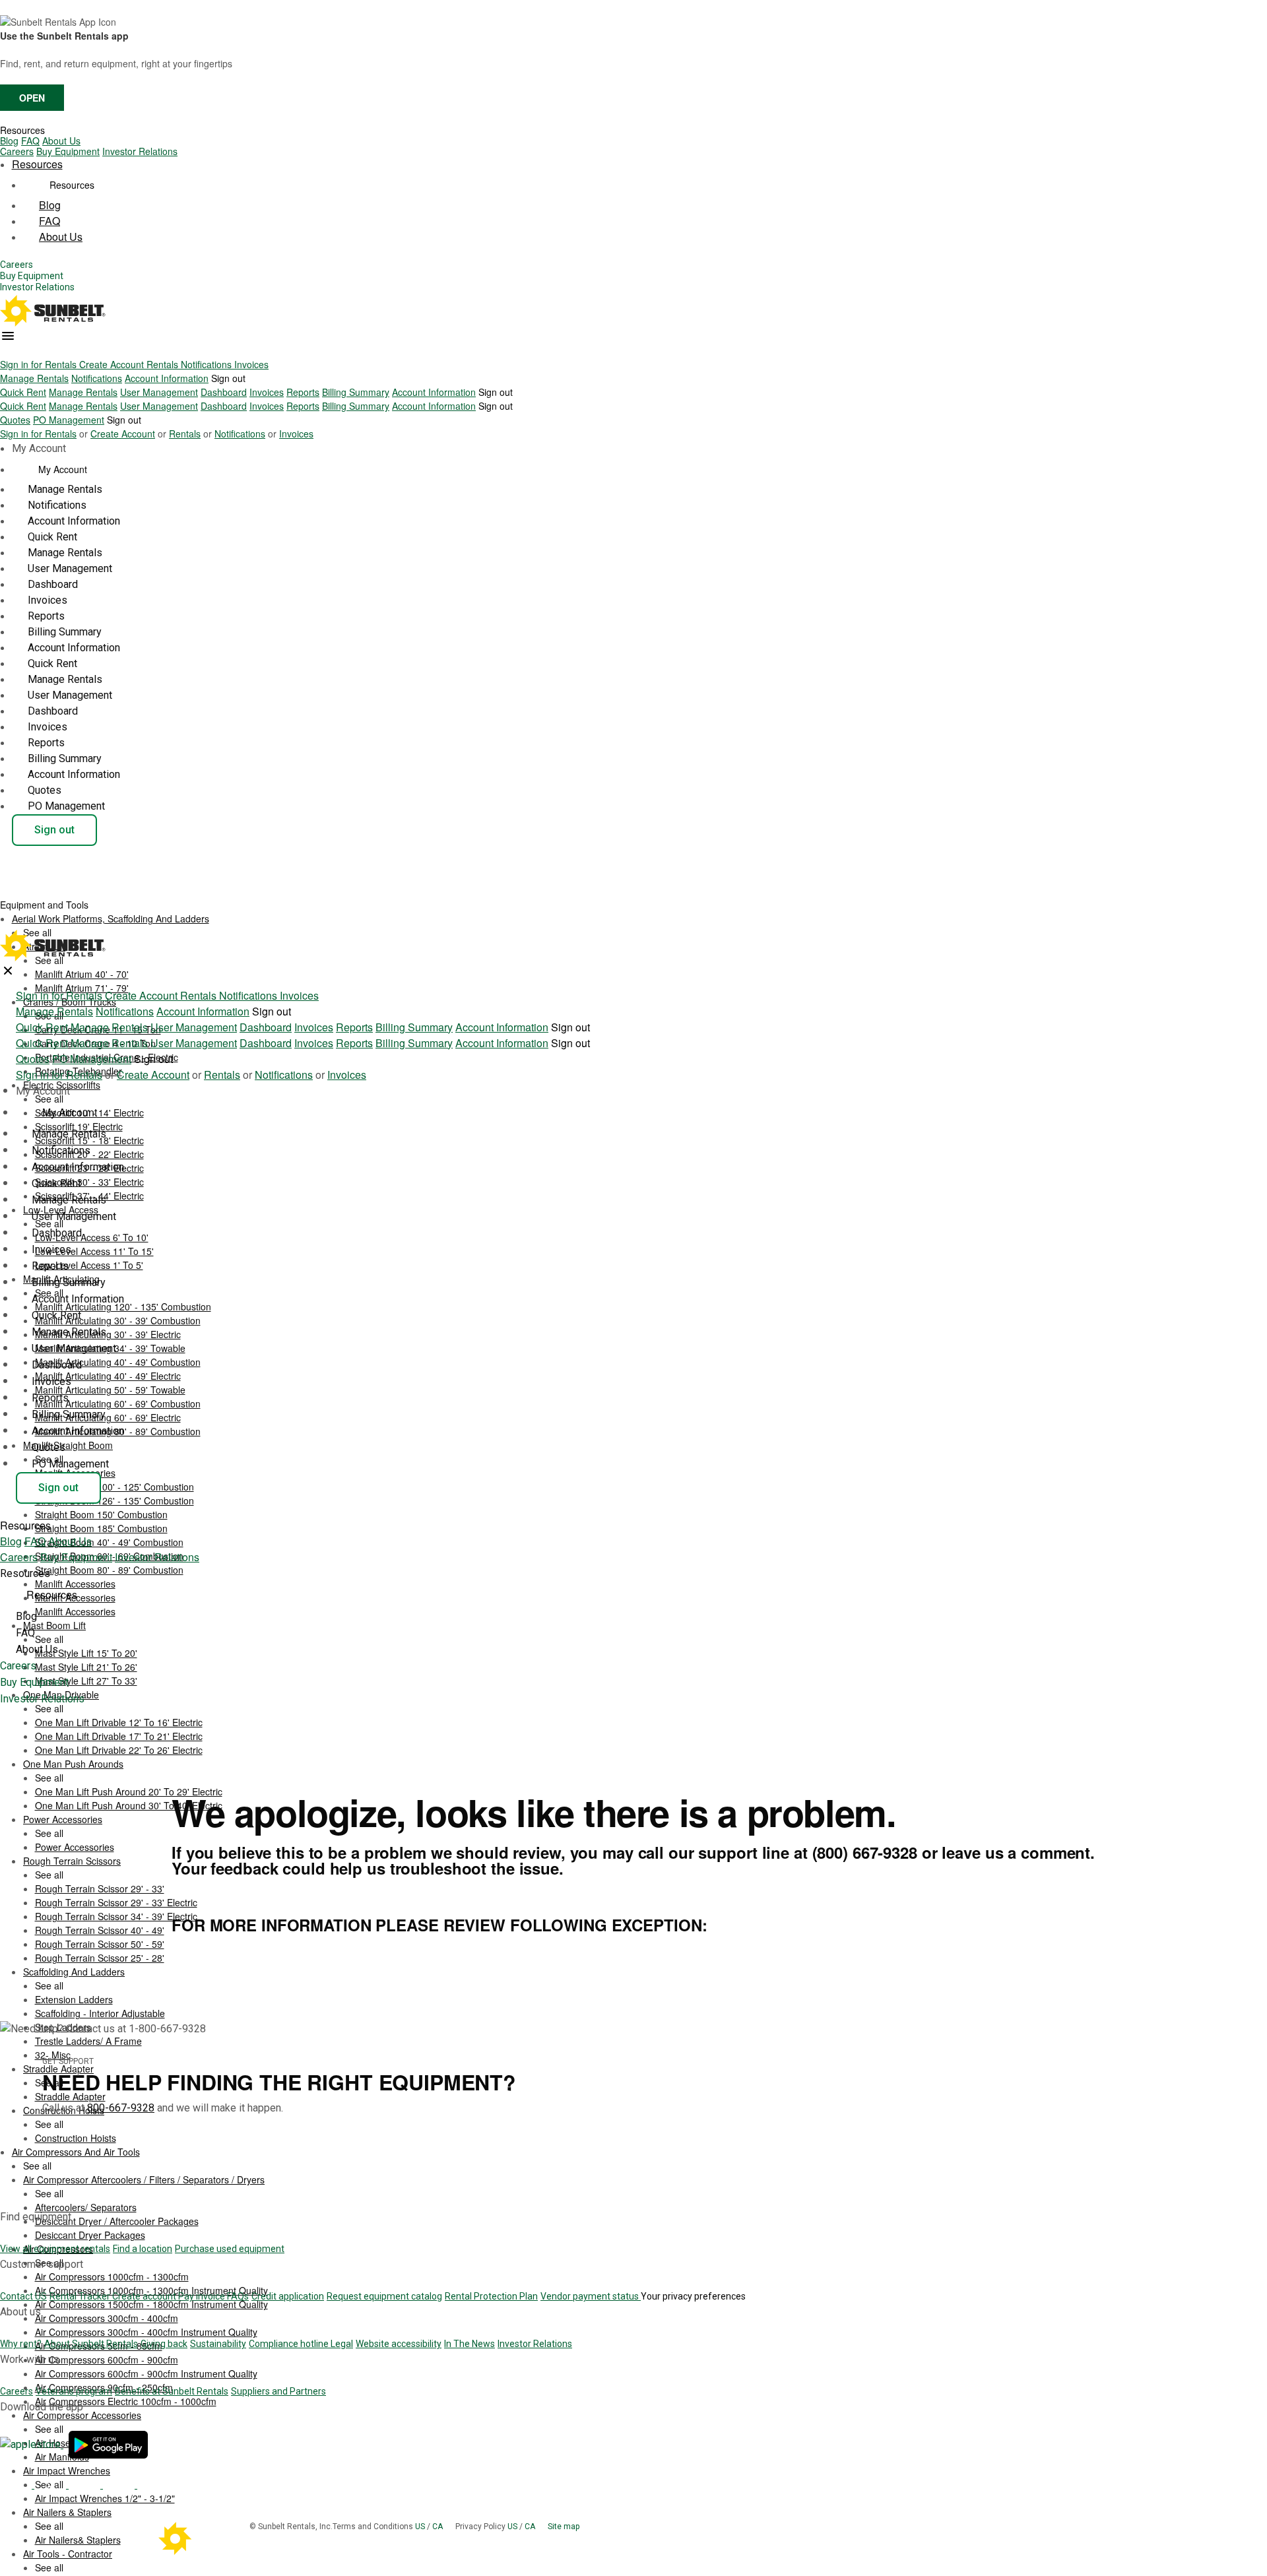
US (421, 2527)
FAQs (238, 2296)
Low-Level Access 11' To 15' (94, 1251)
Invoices (251, 364)
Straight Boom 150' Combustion (101, 1514)
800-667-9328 (121, 2108)
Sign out (228, 378)
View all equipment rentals (55, 2249)
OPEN (32, 98)
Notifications (208, 364)
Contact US (23, 2296)
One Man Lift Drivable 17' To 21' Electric (119, 1736)
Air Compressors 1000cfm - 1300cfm (112, 2276)
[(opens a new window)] (32, 2444)
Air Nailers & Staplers (67, 2512)
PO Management (69, 420)
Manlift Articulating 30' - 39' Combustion (118, 1320)
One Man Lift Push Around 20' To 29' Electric (129, 1791)
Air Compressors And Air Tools (76, 2152)
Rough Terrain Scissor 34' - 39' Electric (116, 1916)
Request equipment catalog (384, 2296)
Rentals (164, 364)
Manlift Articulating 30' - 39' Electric (108, 1334)
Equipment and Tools (46, 905)
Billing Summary (356, 392)
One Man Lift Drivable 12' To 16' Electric (119, 1722)
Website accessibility (399, 2344)
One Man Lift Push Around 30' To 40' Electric (129, 1805)
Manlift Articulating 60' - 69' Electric (108, 1417)
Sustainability (218, 2344)
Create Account (113, 364)
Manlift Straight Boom (68, 1445)
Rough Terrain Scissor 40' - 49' (100, 1930)
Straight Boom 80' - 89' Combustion (109, 1570)
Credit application (288, 2296)
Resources (22, 130)
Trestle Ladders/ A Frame (88, 2041)
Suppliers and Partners (278, 2391)
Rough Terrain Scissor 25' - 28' (100, 1958)
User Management (159, 392)
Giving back (164, 2344)
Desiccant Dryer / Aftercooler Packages (117, 2221)
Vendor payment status (591, 2296)
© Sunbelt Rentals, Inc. (291, 2527)
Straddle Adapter (70, 2096)
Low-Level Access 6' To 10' (92, 1237)
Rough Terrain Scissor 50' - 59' (100, 1944)
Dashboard (224, 392)
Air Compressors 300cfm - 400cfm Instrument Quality (146, 2332)
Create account (145, 2296)
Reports (303, 392)
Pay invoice (203, 2296)
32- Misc (53, 2055)
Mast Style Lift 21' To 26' (86, 1667)
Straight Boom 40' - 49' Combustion (109, 1542)
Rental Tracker (81, 2296)
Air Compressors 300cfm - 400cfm (107, 2318)
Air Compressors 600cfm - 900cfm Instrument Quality (146, 2373)
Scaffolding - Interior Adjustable (100, 2013)
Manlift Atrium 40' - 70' (82, 974)
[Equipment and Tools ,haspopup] (99, 901)
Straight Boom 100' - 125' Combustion (114, 1487)
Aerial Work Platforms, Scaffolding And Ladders (111, 918)
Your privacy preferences (693, 2296)
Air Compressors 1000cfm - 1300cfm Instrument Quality (151, 2290)
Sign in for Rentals (40, 364)
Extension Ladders (74, 1999)
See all (49, 1099)
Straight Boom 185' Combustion (101, 1528)
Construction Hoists (76, 2138)
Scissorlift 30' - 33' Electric (89, 1182)
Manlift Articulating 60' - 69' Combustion (118, 1403)
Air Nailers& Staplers (78, 2540)
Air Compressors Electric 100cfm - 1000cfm (126, 2401)
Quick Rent (23, 392)
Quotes (15, 420)
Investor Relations (140, 151)
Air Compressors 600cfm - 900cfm (107, 2360)
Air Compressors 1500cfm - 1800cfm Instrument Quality (151, 2304)
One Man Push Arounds (73, 1764)
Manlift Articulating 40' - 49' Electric (108, 1376)
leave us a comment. (1018, 1852)
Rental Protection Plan (491, 2296)
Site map (564, 2527)
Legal (342, 2344)
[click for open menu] (8, 336)
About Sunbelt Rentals (91, 2344)
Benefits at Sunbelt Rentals (172, 2391)
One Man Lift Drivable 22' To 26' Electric (119, 1750)
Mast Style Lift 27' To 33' (86, 1681)
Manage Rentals (34, 378)
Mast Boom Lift (54, 1625)
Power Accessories (63, 1819)
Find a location (143, 2249)
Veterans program (74, 2391)
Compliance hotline (290, 2344)
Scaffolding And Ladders (74, 1972)
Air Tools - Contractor (68, 2554)
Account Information (167, 378)
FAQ (30, 141)
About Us (61, 141)
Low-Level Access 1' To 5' (89, 1265)
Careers (17, 151)
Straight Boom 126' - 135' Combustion (114, 1500)
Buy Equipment (68, 151)
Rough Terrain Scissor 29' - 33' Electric (116, 1902)
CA (439, 2527)
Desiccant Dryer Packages (90, 2235)
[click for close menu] (8, 971)
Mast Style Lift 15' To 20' (86, 1653)
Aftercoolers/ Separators (86, 2207)
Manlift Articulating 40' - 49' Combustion (118, 1362)
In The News (470, 2344)
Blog (9, 141)
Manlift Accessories (75, 1611)
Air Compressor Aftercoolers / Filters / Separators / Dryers (144, 2179)
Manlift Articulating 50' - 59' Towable (110, 1390)
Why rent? (21, 2344)
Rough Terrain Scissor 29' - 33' (100, 1888)
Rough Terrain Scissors (72, 1861)
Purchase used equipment (230, 2249)
